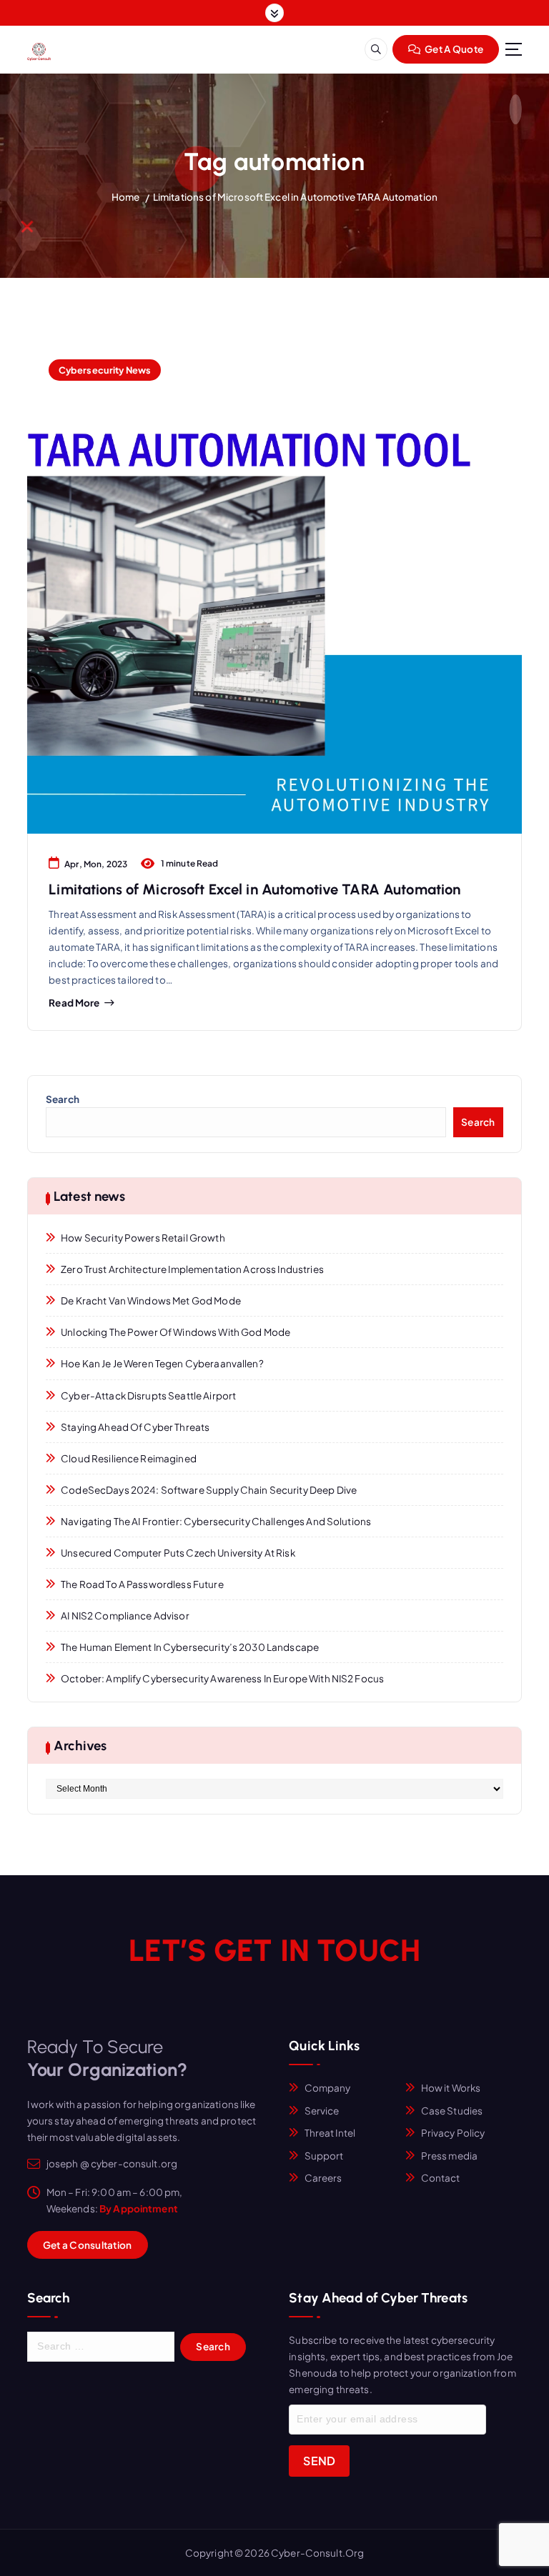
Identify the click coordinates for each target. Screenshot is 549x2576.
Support (324, 2156)
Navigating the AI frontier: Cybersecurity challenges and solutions (216, 1521)
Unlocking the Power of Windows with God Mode (175, 1332)
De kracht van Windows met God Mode (151, 1301)
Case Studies (452, 2111)
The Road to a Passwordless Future (142, 1584)
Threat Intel (330, 2133)
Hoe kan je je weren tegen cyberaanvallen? (162, 1363)
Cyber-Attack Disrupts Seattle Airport (148, 1396)
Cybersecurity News (105, 370)
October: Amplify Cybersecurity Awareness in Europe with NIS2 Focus (222, 1678)
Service (322, 2111)
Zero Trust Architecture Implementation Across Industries (192, 1269)
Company (328, 2088)
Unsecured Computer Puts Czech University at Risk (178, 1553)
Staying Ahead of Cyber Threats (135, 1427)
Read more (74, 1003)
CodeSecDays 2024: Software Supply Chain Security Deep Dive (209, 1490)
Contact (441, 2178)
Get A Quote (453, 49)
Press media (450, 2156)
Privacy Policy (453, 2133)
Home (126, 197)
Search (63, 1099)
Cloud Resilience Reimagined (129, 1458)
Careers (323, 2178)
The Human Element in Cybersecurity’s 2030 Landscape (190, 1647)
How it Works (451, 2088)
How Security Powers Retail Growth (143, 1238)
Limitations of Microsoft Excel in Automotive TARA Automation (295, 197)
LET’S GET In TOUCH (274, 1951)
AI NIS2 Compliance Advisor (125, 1616)
